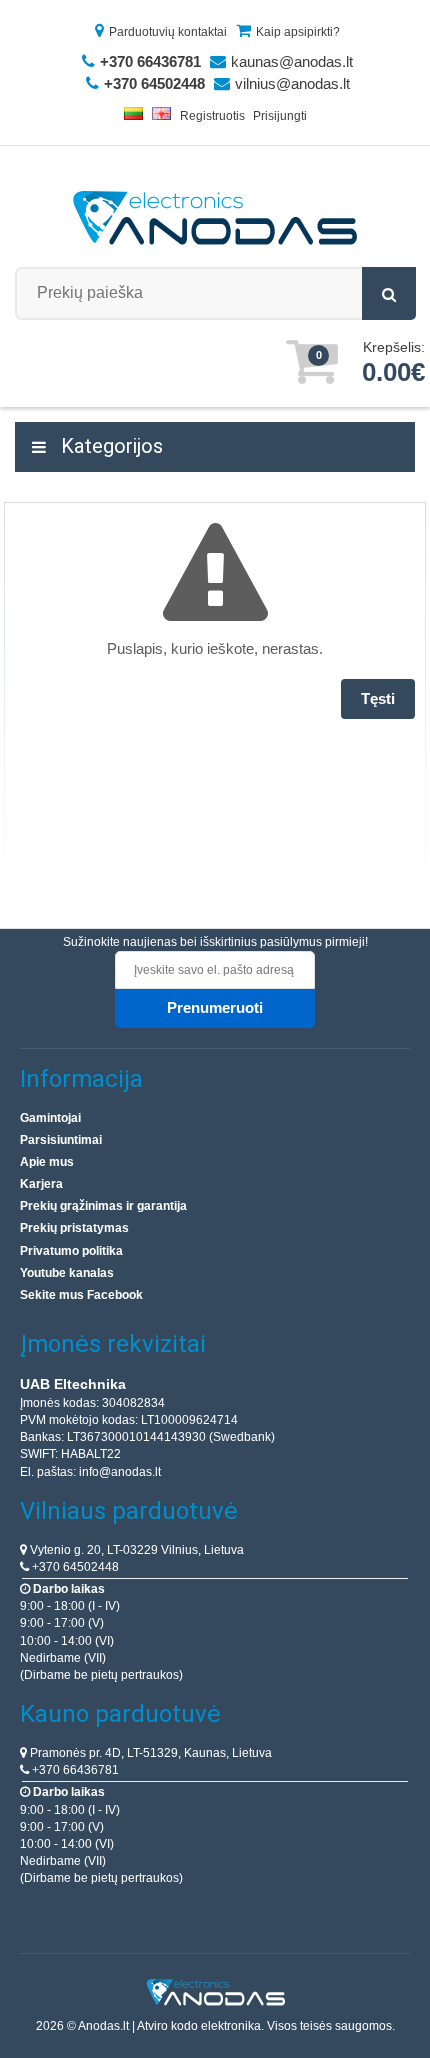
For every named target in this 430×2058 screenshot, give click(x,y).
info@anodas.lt (120, 1472)
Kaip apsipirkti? (298, 32)
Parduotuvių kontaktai (168, 32)
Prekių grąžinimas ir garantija (103, 1206)
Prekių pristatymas (74, 1228)
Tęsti (378, 698)
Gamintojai (50, 1118)
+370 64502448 (74, 1567)
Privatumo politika (71, 1251)
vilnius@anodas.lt (292, 83)
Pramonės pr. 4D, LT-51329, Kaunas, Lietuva (149, 1753)
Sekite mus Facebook (81, 1295)
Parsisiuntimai (61, 1140)
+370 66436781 (74, 1770)
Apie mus (47, 1162)
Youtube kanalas (67, 1273)
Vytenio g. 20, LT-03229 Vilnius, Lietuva (135, 1550)
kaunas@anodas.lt (292, 61)
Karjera (41, 1184)
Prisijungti (280, 116)
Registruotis (212, 116)
